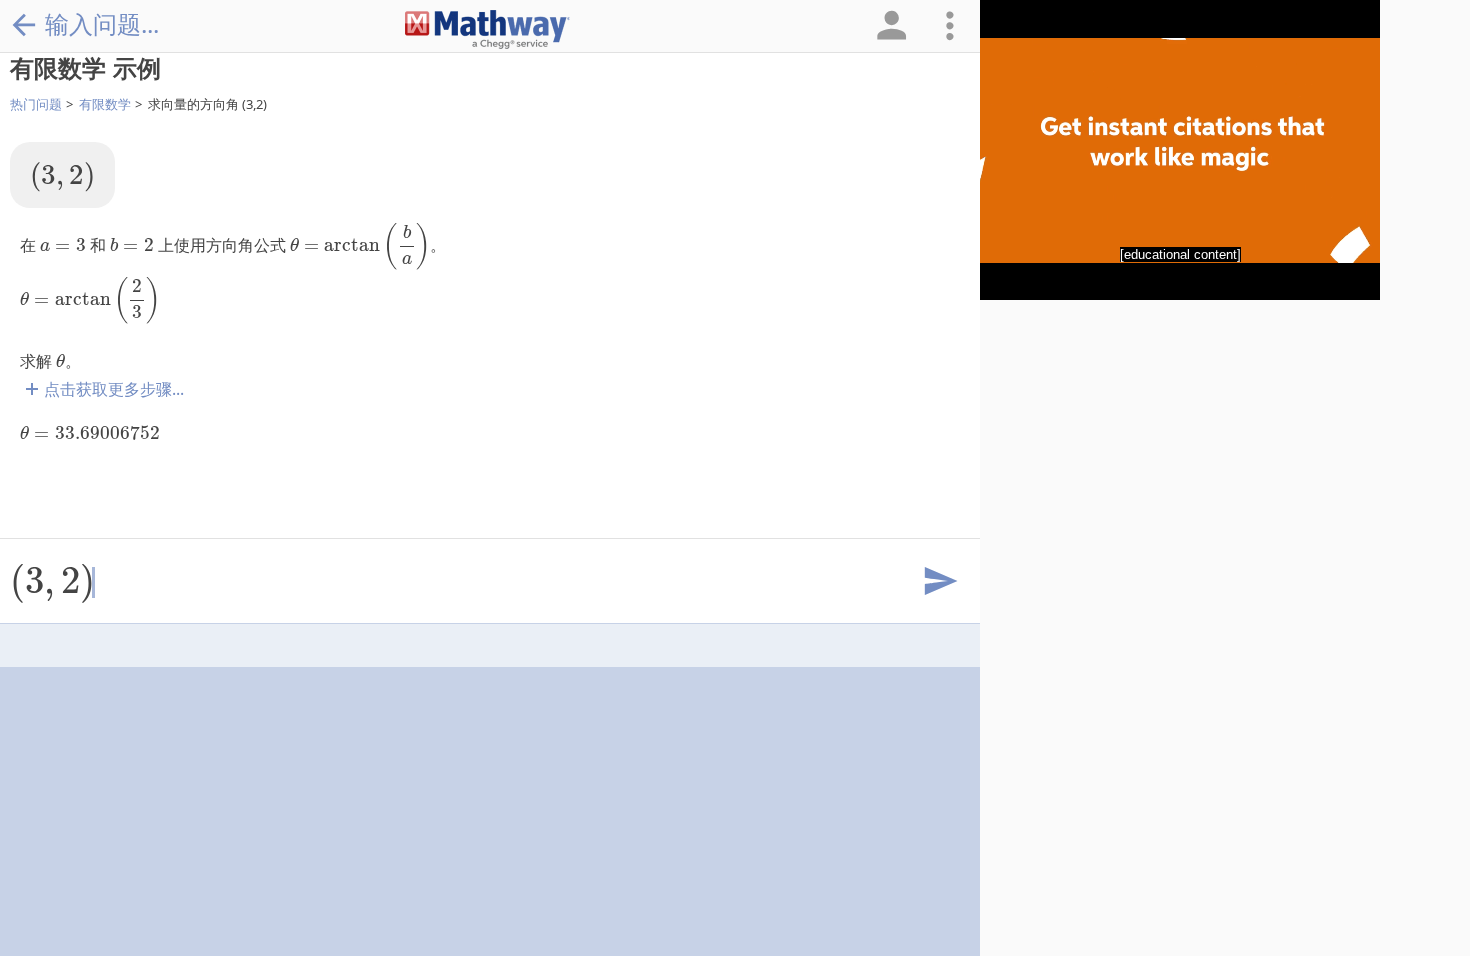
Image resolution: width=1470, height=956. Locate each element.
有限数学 (105, 104)
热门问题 (36, 104)
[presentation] (62, 177)
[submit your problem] (939, 582)
